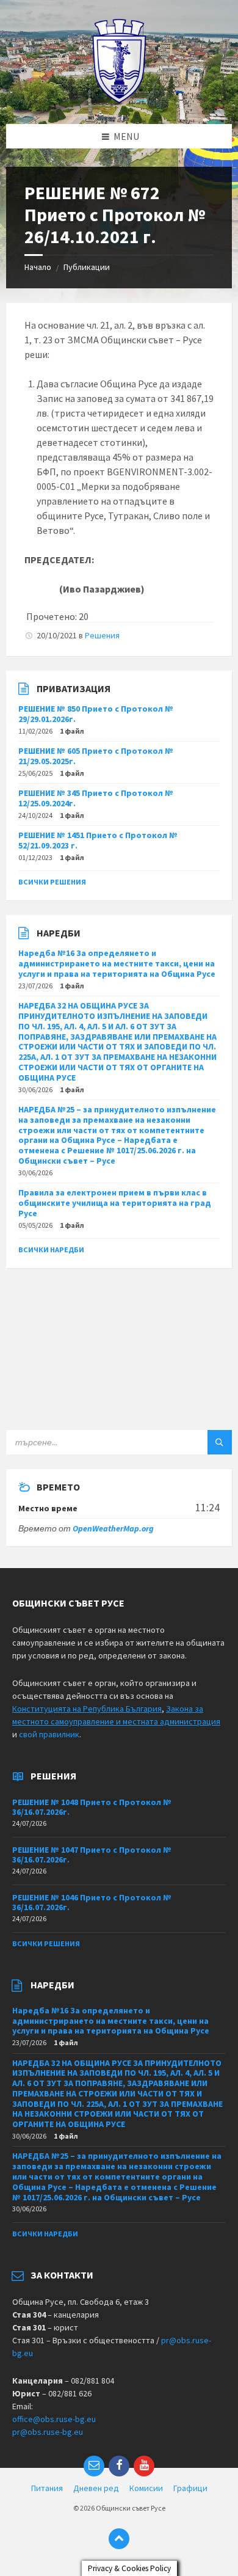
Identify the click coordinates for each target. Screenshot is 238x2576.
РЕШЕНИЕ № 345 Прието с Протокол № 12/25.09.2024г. (96, 798)
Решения (102, 635)
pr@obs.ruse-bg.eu (48, 2432)
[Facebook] (119, 2466)
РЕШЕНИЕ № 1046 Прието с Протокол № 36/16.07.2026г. (92, 1903)
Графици (190, 2488)
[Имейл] (94, 2466)
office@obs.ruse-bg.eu (54, 2419)
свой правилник (49, 1734)
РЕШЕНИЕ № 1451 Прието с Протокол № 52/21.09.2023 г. (98, 840)
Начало (38, 267)
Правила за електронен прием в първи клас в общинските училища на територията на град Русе (115, 1203)
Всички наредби (51, 1250)
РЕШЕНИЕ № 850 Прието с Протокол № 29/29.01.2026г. (96, 714)
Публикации (87, 267)
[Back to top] (119, 2539)
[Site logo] (119, 100)
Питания (47, 2488)
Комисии (146, 2488)
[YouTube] (144, 2466)
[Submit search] (220, 1442)
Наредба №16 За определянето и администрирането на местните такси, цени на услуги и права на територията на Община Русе (117, 963)
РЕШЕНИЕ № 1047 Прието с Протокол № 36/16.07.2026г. (92, 1855)
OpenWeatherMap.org (113, 1528)
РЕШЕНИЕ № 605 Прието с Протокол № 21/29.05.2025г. (96, 756)
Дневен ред (96, 2488)
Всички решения (52, 882)
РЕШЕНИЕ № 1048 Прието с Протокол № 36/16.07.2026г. (92, 1807)
